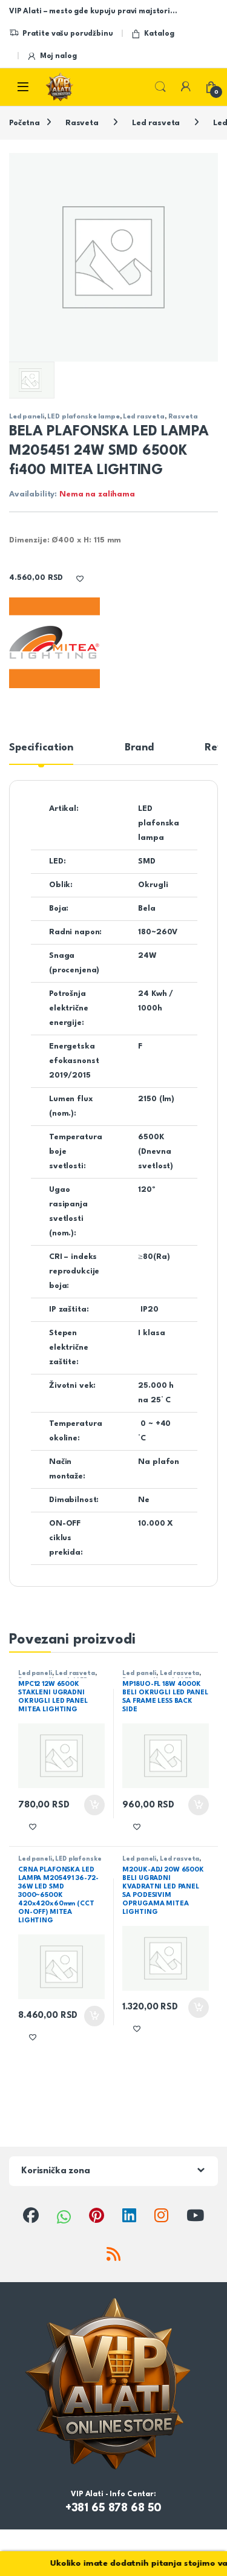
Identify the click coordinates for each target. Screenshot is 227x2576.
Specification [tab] (41, 748)
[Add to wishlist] (80, 578)
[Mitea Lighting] (54, 643)
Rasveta (82, 123)
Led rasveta (156, 123)
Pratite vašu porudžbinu (68, 34)
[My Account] (186, 87)
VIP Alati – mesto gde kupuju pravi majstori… (93, 11)
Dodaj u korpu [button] (93, 1805)
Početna (25, 123)
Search (160, 87)
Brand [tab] (139, 748)
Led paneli (27, 417)
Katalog (159, 34)
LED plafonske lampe (83, 417)
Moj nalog (58, 56)
